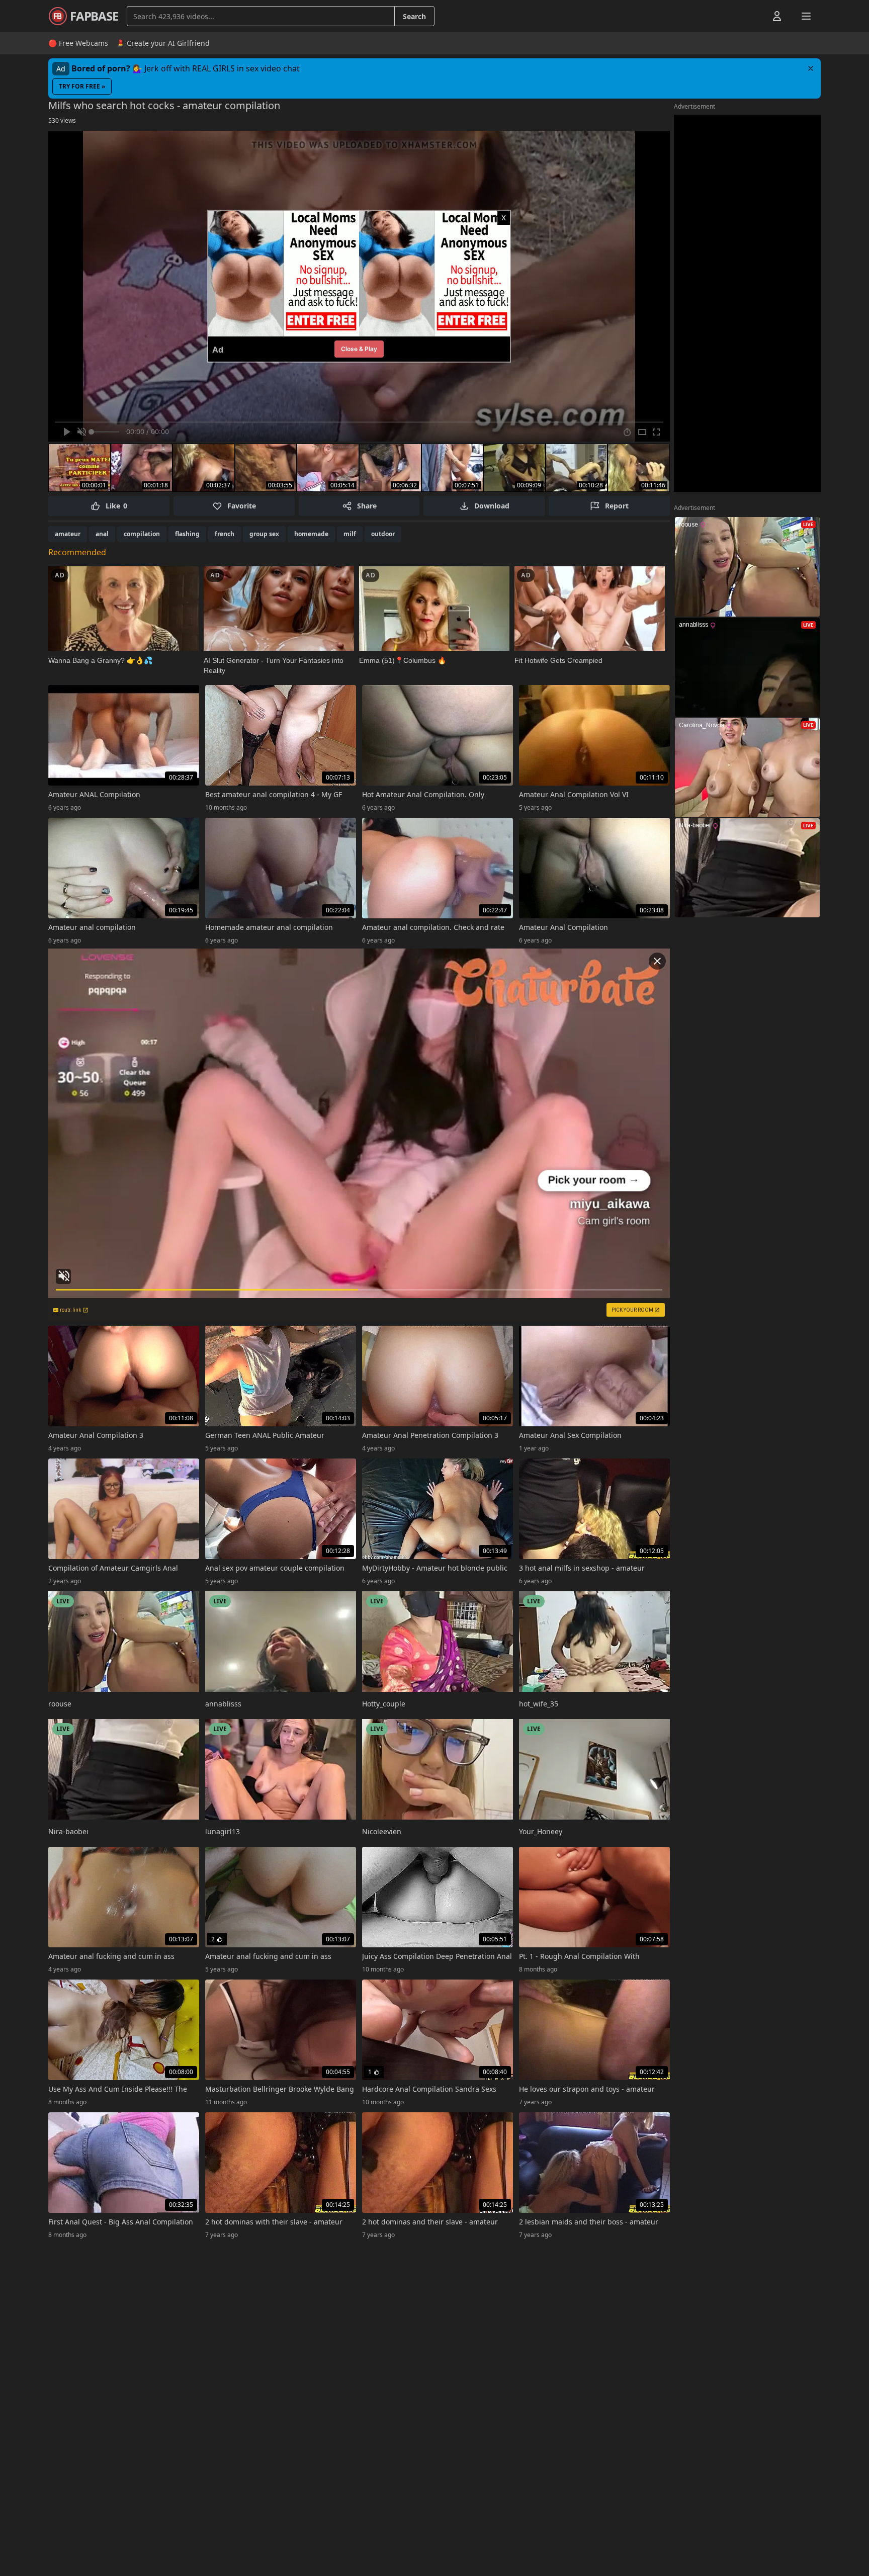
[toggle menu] (754, 16)
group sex (264, 534)
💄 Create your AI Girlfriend (163, 43)
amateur (68, 534)
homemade (311, 534)
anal (102, 534)
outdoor (383, 534)
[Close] (811, 68)
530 (62, 120)
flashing (187, 534)
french (225, 534)
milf (350, 534)
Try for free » (82, 86)
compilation (142, 534)
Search (414, 16)
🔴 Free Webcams (78, 43)
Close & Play (359, 349)
